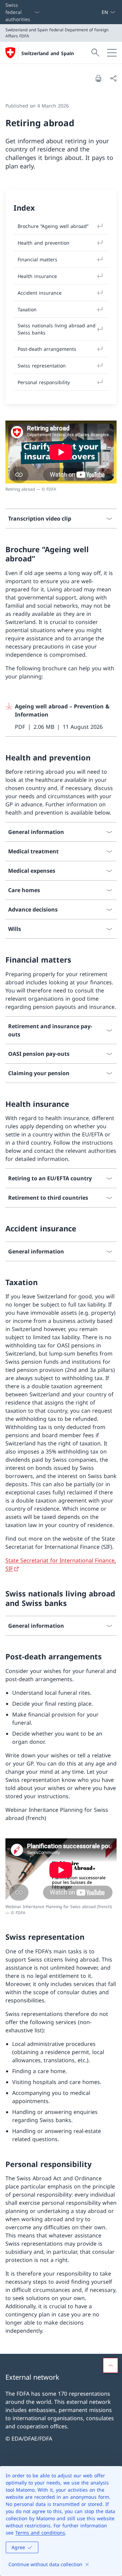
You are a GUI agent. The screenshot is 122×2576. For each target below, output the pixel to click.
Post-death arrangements (47, 349)
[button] (110, 2365)
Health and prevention (44, 243)
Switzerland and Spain (48, 53)
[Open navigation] (112, 53)
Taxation (27, 309)
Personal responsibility (44, 382)
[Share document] (113, 78)
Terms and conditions (40, 2533)
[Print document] (98, 78)
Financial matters (37, 259)
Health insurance (37, 276)
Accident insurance (40, 293)
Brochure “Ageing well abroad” (53, 226)
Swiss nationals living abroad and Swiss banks (57, 329)
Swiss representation (42, 366)
